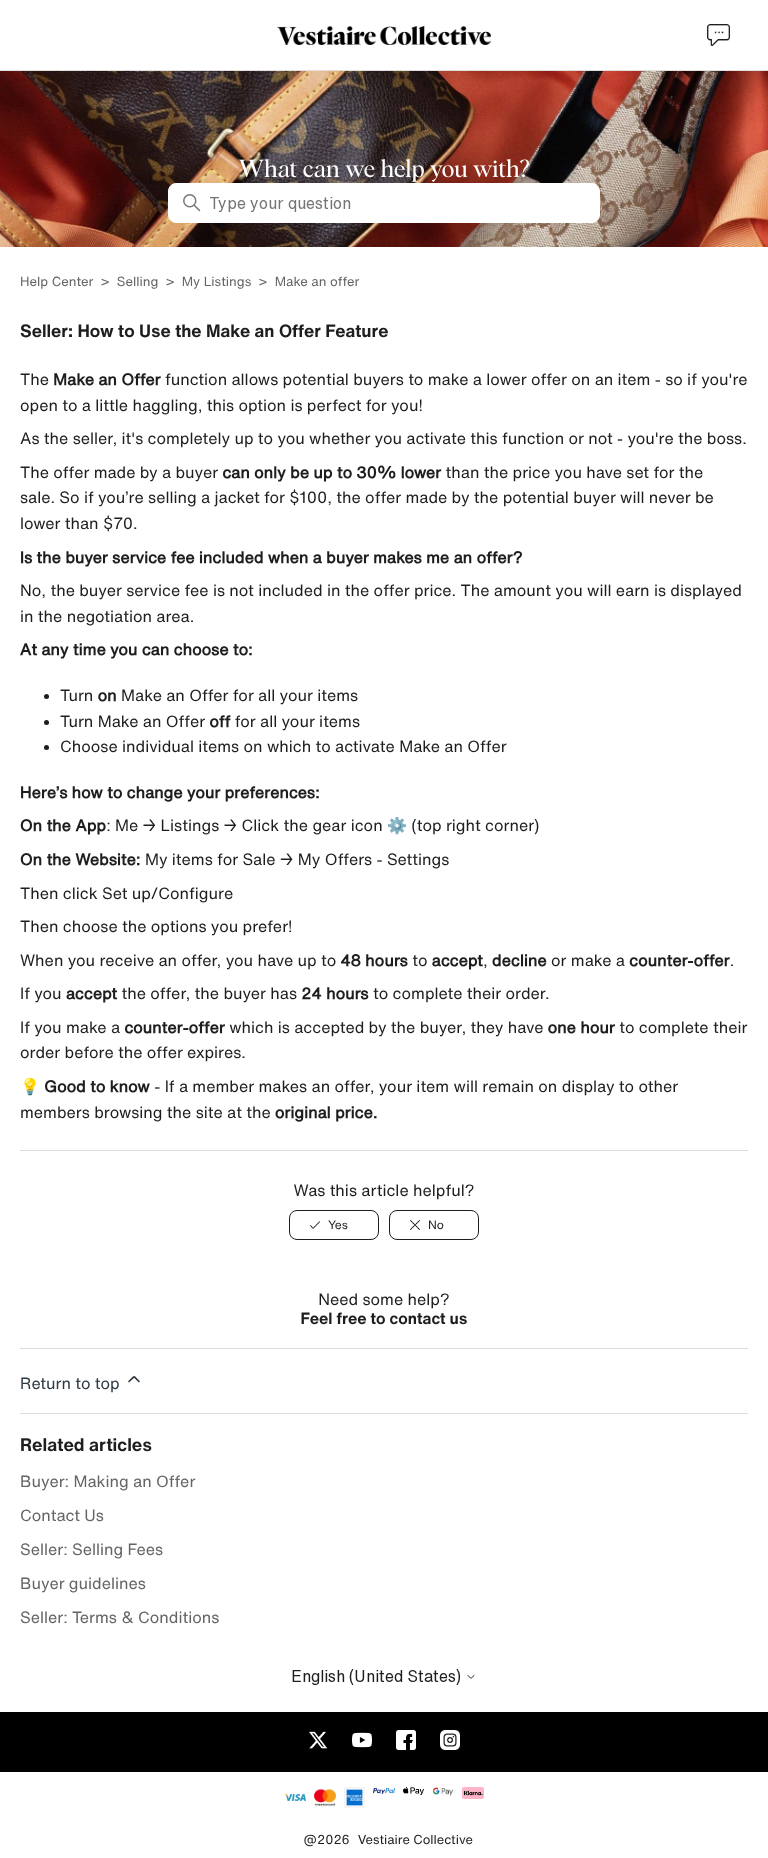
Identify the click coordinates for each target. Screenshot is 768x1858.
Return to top (72, 1383)
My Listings (217, 281)
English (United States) (378, 1676)
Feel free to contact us (384, 1318)
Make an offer (317, 281)
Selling (138, 281)
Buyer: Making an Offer (107, 1481)
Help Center (58, 281)
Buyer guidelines (83, 1583)
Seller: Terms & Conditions (119, 1617)
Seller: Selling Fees (91, 1549)
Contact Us (62, 1515)
